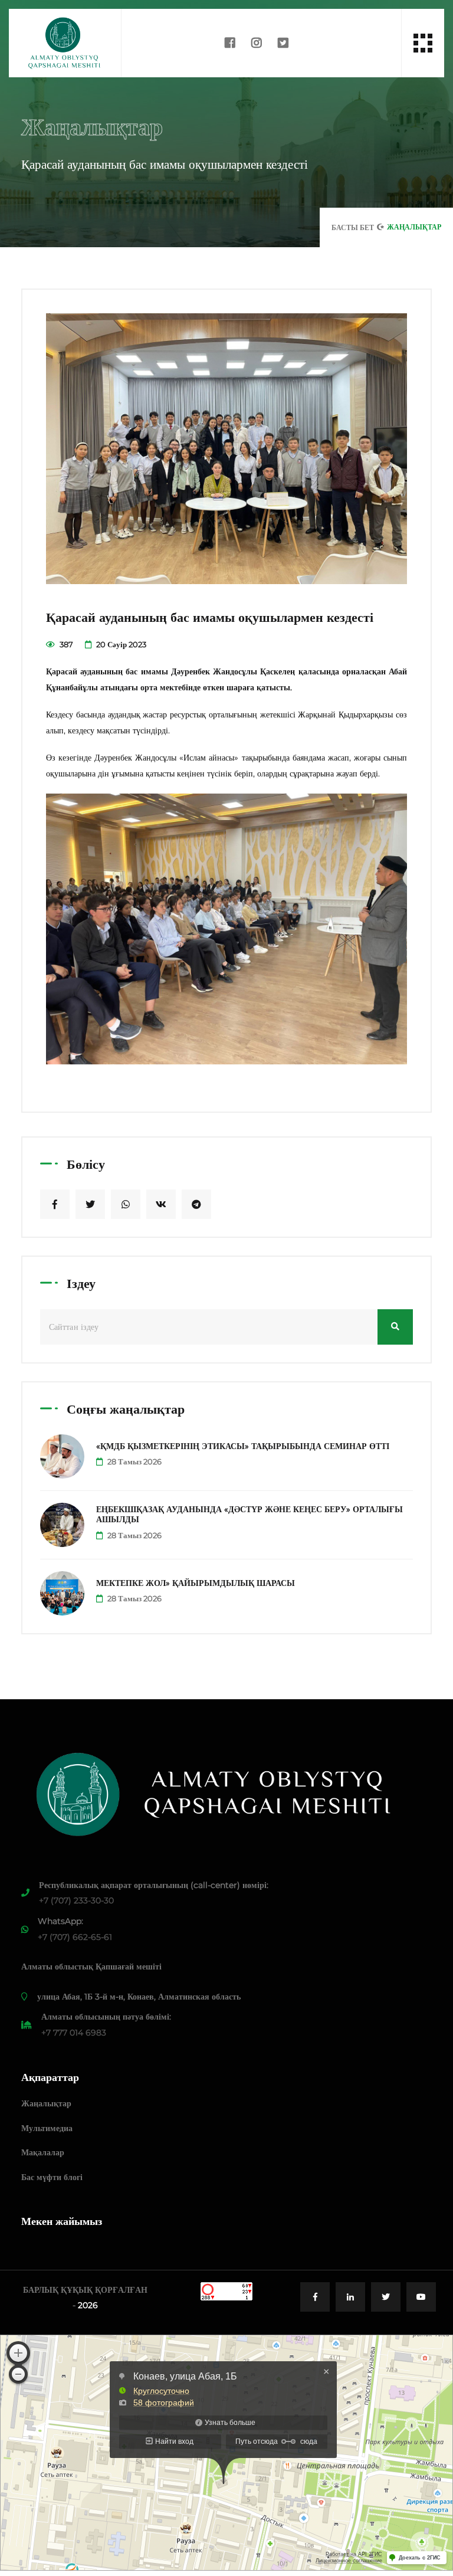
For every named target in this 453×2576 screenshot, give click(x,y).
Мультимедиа (47, 2128)
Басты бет (353, 227)
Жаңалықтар (46, 2103)
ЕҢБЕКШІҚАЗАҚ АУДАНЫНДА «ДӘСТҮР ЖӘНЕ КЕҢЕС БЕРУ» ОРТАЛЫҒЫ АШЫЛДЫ (250, 1514)
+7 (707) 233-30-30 (76, 1900)
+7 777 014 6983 (74, 2033)
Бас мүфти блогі (52, 2177)
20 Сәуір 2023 (120, 644)
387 (65, 644)
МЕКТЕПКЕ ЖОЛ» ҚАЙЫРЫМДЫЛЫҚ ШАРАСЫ (196, 1583)
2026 (88, 2305)
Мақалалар (43, 2152)
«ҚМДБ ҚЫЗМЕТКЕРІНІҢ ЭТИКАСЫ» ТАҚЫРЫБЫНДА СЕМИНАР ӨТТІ (243, 1446)
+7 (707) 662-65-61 (75, 1937)
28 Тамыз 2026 (134, 1461)
